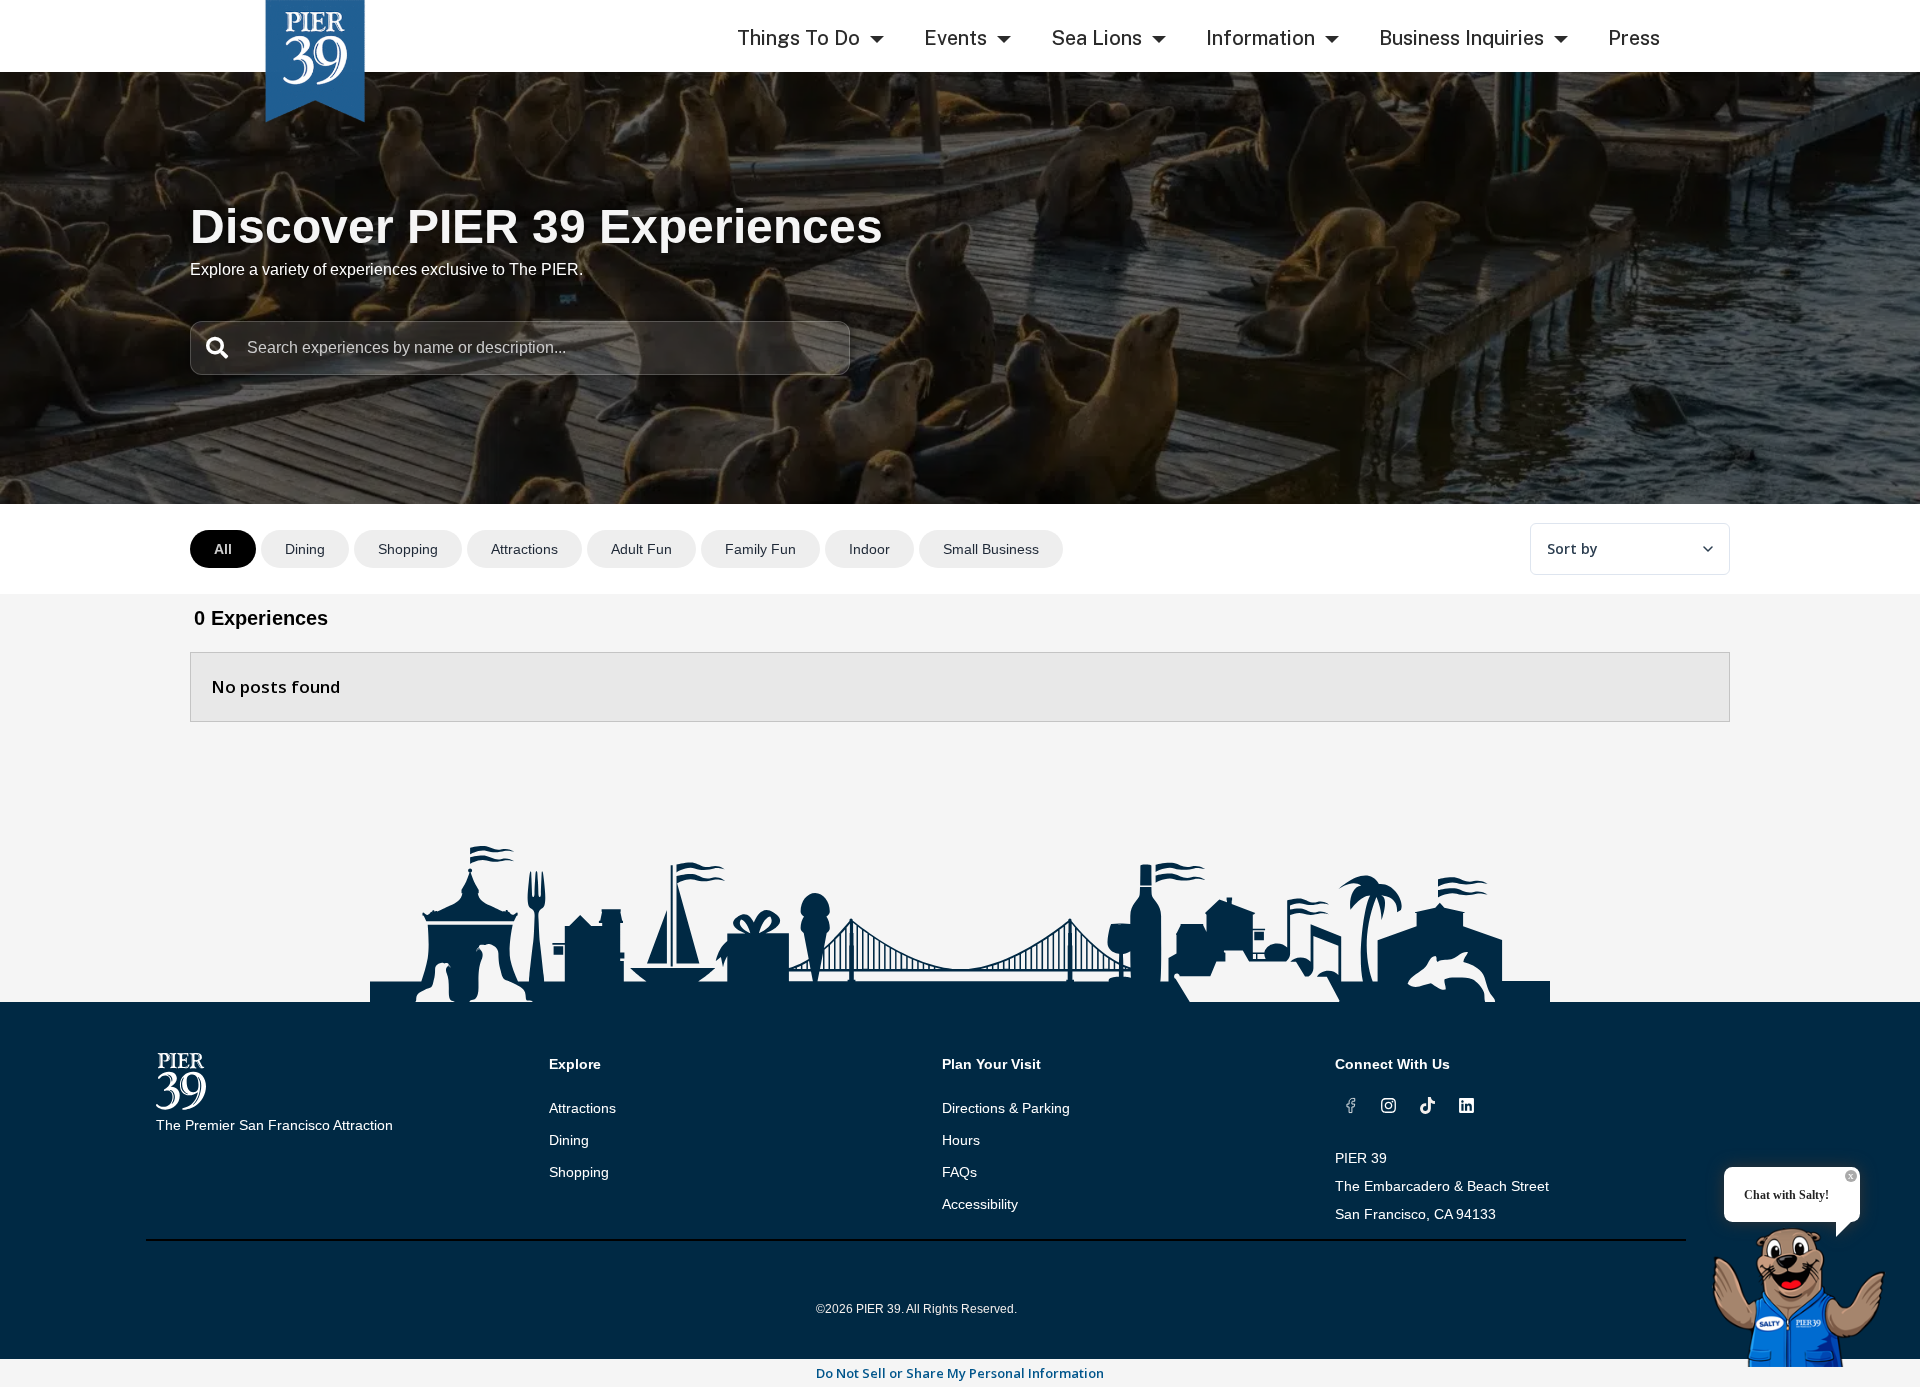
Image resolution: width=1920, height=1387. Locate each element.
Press (1634, 38)
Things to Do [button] (798, 38)
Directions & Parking (1006, 1108)
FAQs (959, 1172)
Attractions (582, 1108)
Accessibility (980, 1204)
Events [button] (955, 38)
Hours (961, 1140)
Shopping (579, 1172)
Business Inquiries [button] (1461, 38)
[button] (877, 39)
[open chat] (1805, 1279)
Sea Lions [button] (1096, 38)
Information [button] (1260, 38)
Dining (569, 1140)
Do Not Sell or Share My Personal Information (960, 1373)
